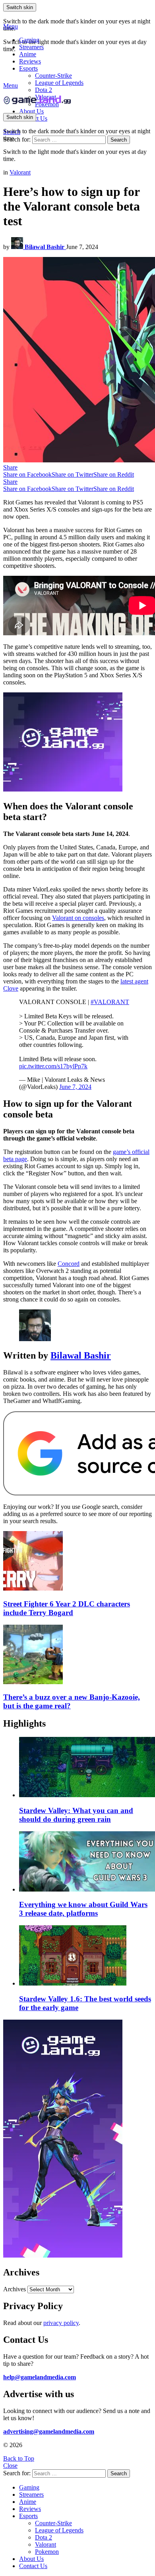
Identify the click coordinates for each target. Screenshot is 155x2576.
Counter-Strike (53, 76)
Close (10, 2466)
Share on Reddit (114, 474)
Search (119, 140)
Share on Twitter (73, 474)
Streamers (31, 47)
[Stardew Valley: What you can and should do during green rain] (85, 1768)
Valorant (46, 2544)
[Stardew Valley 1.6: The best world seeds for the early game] (85, 1956)
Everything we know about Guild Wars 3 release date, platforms (83, 1909)
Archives (15, 2289)
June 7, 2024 (75, 1087)
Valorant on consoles (78, 918)
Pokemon (47, 2552)
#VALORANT (110, 1002)
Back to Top (19, 2458)
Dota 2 (44, 90)
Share (10, 467)
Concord (69, 1264)
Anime (28, 54)
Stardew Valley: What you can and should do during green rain (76, 1815)
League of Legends (59, 83)
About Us (31, 111)
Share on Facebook (27, 474)
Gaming (29, 40)
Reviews (30, 61)
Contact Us (33, 2566)
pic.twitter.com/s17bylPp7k (53, 1066)
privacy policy (61, 2323)
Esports (28, 68)
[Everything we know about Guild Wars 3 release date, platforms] (85, 1862)
